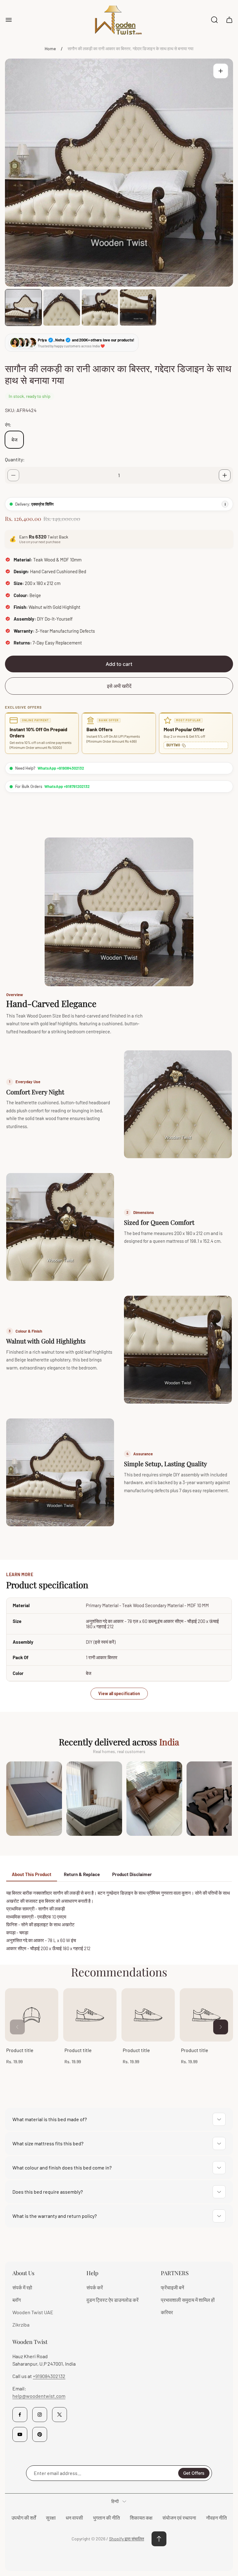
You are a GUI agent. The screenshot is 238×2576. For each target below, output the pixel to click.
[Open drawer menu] (9, 20)
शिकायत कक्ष (141, 2518)
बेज (14, 440)
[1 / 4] (23, 308)
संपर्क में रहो (22, 2287)
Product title (20, 2050)
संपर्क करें (95, 2287)
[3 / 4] (100, 308)
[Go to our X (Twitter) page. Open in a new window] (59, 2415)
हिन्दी (115, 2501)
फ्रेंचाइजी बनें (172, 2287)
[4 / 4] (138, 308)
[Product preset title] (32, 2015)
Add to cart (119, 664)
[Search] (214, 20)
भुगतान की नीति (106, 2518)
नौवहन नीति (216, 2518)
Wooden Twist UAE (33, 2312)
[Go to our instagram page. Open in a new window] (40, 2415)
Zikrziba (21, 2325)
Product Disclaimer (132, 1874)
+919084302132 (49, 2376)
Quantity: (15, 459)
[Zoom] (221, 71)
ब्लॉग (17, 2300)
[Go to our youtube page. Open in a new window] (20, 2434)
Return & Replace (82, 1874)
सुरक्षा (51, 2518)
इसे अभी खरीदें (119, 686)
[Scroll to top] (159, 2539)
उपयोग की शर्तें (24, 2518)
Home (50, 48)
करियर (167, 2312)
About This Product (32, 1874)
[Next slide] (221, 2027)
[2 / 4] (62, 308)
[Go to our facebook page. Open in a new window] (20, 2415)
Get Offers (194, 2473)
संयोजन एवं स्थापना (179, 2518)
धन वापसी (74, 2518)
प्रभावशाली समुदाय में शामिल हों (188, 2300)
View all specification (119, 1693)
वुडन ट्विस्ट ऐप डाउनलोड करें (112, 2300)
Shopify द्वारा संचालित (127, 2539)
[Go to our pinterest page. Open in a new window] (40, 2434)
